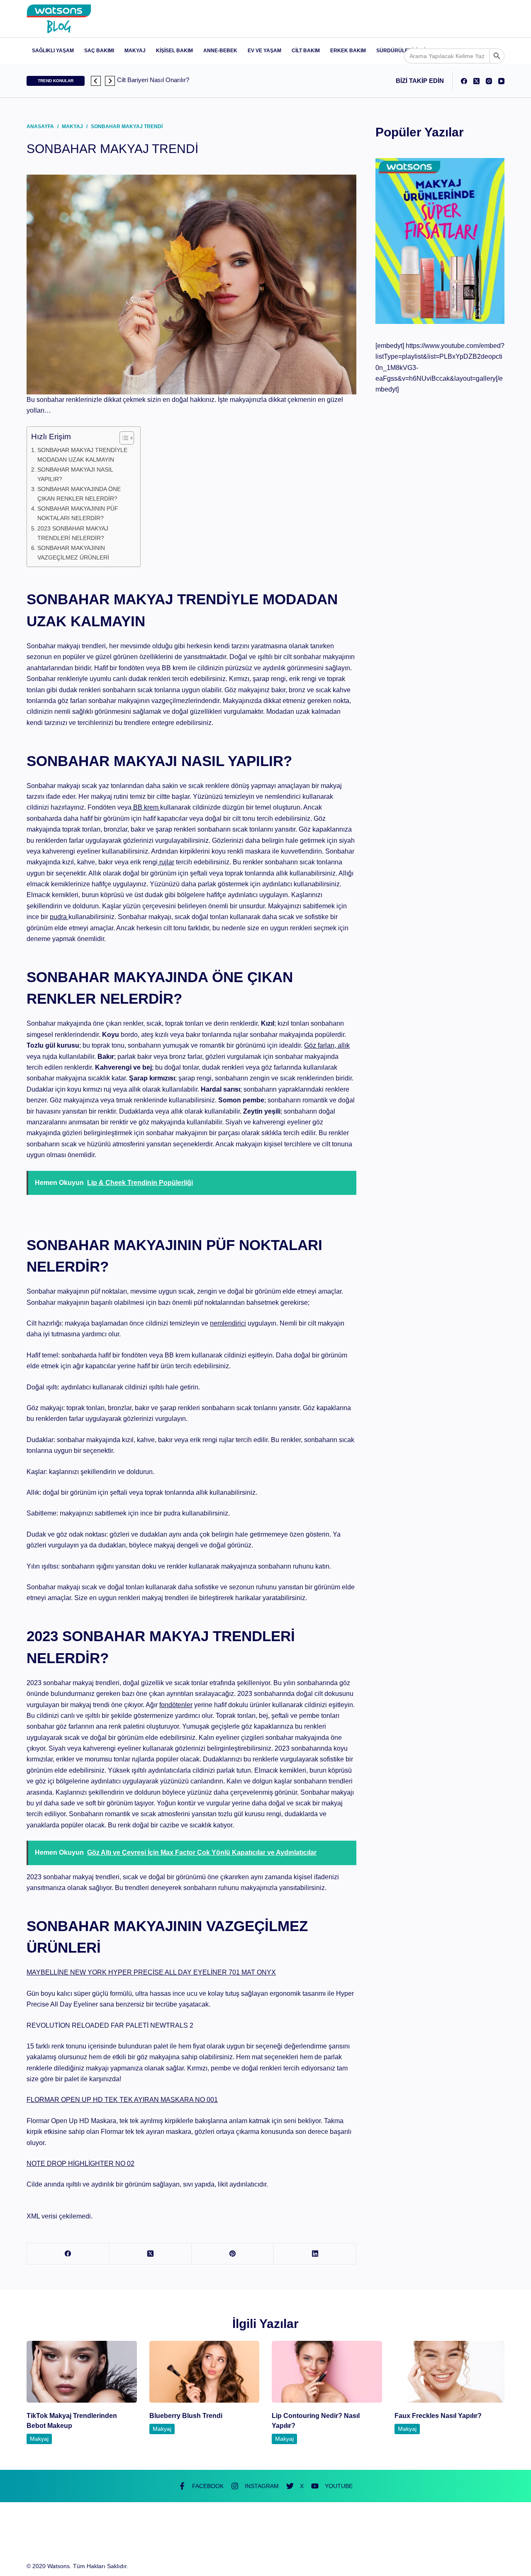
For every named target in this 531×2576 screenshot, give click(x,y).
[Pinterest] (233, 2254)
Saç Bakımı (99, 51)
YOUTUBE (339, 2486)
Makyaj (135, 51)
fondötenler (176, 1705)
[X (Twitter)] (476, 81)
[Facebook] (464, 81)
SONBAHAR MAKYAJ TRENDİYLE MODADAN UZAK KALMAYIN (82, 455)
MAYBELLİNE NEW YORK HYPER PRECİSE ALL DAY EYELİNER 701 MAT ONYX (151, 1972)
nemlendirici (228, 1323)
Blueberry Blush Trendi (186, 2416)
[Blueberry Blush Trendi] (205, 2372)
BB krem (146, 807)
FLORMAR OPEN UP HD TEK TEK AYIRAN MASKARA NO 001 (122, 2100)
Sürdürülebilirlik (403, 51)
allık (343, 1045)
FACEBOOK (208, 2486)
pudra (59, 917)
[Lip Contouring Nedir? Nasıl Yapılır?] (327, 2372)
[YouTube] (501, 81)
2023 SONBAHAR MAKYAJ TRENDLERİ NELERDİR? (73, 533)
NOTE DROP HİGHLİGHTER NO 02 (80, 2164)
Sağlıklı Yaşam (53, 51)
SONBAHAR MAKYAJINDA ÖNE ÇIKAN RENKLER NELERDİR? (79, 494)
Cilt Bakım (306, 51)
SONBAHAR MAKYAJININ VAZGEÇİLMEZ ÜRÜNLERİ (74, 553)
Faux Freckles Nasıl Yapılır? (438, 2416)
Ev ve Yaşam (264, 51)
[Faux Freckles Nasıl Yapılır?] (450, 2372)
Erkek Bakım (348, 51)
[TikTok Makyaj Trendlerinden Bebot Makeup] (82, 2372)
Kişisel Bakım (174, 51)
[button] (96, 81)
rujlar (166, 862)
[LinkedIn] (315, 2254)
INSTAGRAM (262, 2486)
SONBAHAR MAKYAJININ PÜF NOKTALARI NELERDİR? (78, 513)
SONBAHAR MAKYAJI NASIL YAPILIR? (75, 474)
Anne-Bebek (220, 51)
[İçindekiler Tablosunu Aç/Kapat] (123, 438)
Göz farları (319, 1045)
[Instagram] (489, 81)
